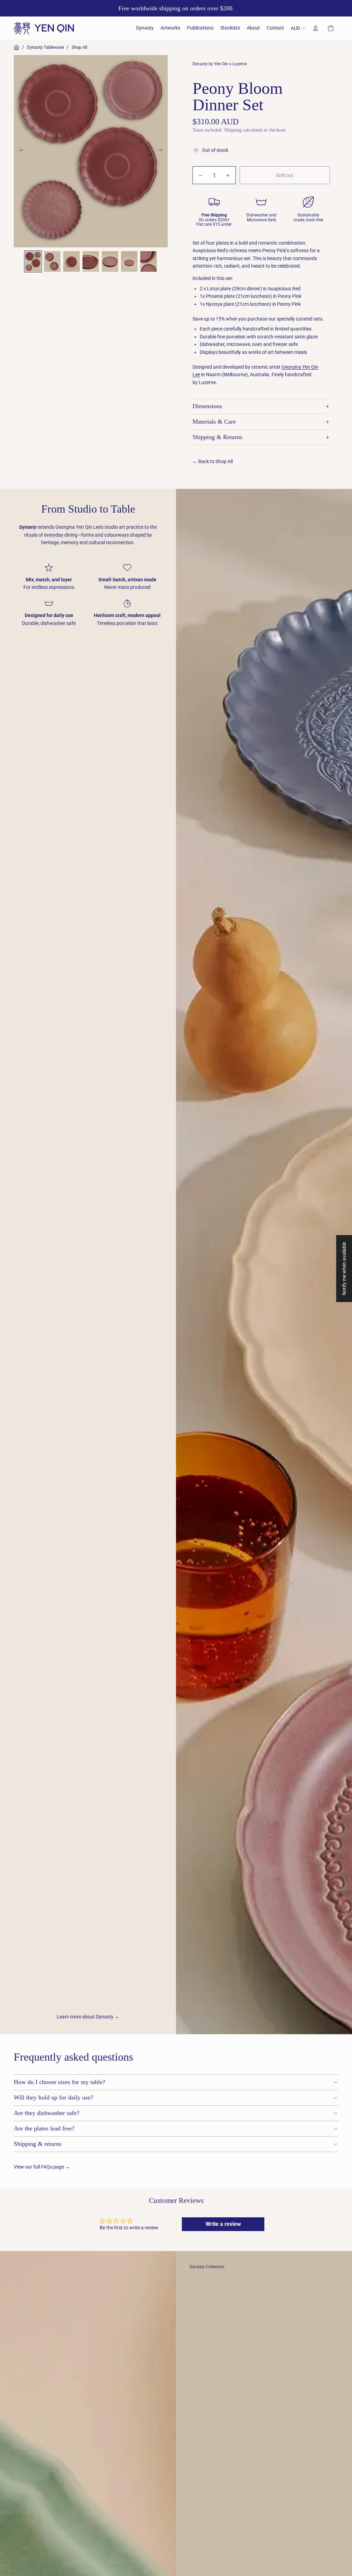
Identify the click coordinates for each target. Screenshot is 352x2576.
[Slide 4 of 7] (91, 261)
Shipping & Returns (217, 437)
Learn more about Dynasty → (88, 2017)
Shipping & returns (38, 2144)
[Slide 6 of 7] (129, 261)
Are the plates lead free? (44, 2128)
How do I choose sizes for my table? (59, 2082)
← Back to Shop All (213, 461)
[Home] (16, 47)
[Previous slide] (19, 151)
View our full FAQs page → (42, 2167)
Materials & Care (214, 422)
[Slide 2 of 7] (52, 261)
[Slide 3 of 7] (71, 261)
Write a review (223, 2224)
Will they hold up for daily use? (53, 2097)
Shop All (79, 47)
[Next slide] (162, 151)
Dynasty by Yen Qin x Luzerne (220, 64)
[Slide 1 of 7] (33, 261)
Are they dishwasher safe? (47, 2113)
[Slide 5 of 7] (110, 261)
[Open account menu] (316, 28)
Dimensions (207, 406)
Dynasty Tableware (45, 47)
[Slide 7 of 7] (148, 261)
